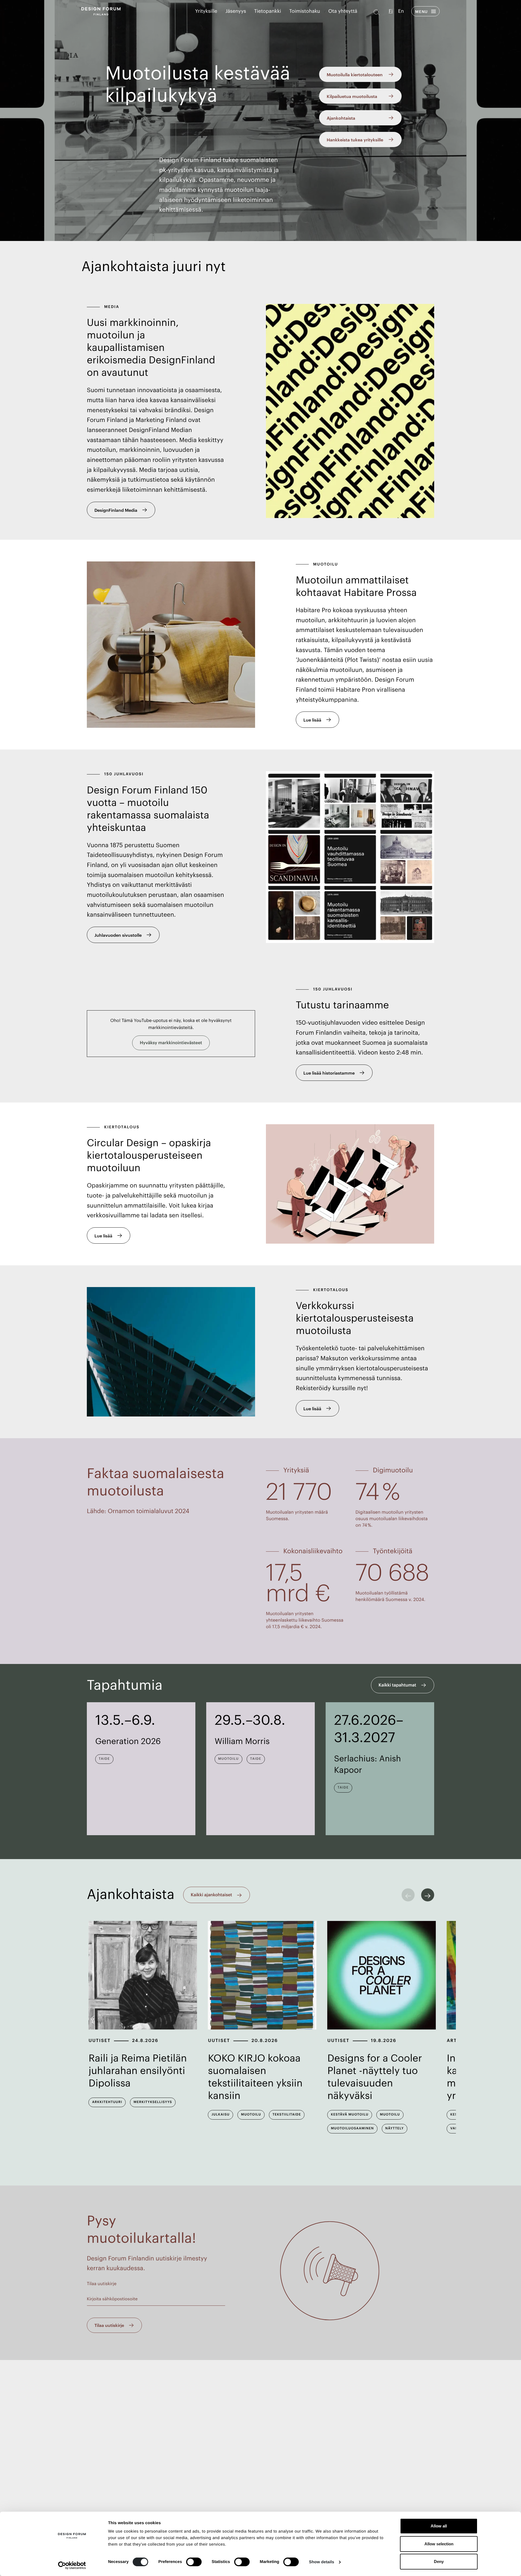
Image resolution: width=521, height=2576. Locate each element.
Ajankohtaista (341, 118)
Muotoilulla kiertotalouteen (355, 74)
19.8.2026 (384, 2041)
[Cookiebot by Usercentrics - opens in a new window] (72, 2565)
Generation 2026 (128, 1742)
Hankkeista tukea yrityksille (355, 140)
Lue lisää (312, 720)
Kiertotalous (331, 1290)
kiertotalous (122, 1127)
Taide (104, 1759)
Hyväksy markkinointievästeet (171, 1043)
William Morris (242, 1742)
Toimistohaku (305, 11)
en (401, 11)
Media (112, 307)
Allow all (439, 2526)
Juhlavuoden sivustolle (118, 935)
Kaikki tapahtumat (397, 1685)
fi (391, 11)
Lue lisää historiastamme (329, 1073)
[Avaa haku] (377, 11)
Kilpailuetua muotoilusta (352, 96)
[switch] (194, 2562)
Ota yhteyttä (343, 11)
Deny (439, 2561)
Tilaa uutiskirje (105, 2305)
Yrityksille (206, 11)
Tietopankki (268, 11)
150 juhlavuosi (124, 774)
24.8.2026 (145, 2041)
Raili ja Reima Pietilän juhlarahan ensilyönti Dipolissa (138, 2071)
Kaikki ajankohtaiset (211, 1895)
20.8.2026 (265, 2041)
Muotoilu (326, 564)
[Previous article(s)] (408, 1895)
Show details (322, 2562)
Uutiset (99, 2041)
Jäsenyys (236, 11)
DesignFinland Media (116, 510)
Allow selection (439, 2544)
